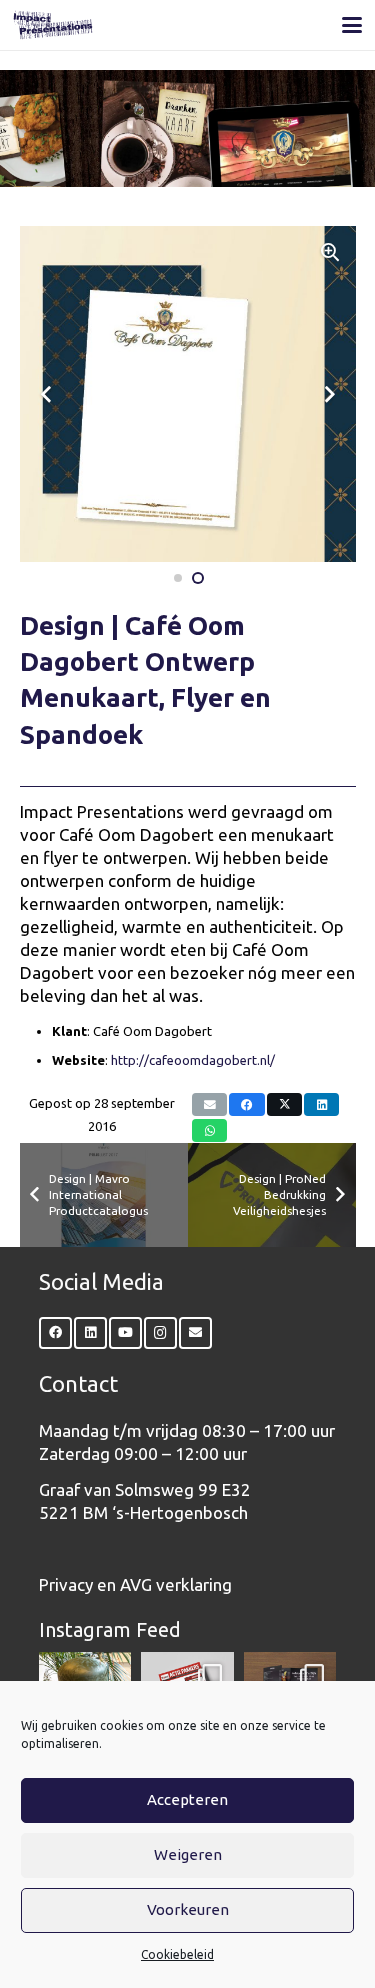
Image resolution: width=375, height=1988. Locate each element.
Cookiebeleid (177, 1954)
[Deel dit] (246, 1104)
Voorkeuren (188, 1909)
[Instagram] (160, 1333)
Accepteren (187, 1799)
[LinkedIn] (90, 1333)
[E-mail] (209, 1104)
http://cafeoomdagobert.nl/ (193, 1060)
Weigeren (188, 1854)
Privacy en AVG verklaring (135, 1584)
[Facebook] (55, 1333)
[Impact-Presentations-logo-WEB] (53, 25)
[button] (352, 25)
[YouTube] (125, 1333)
